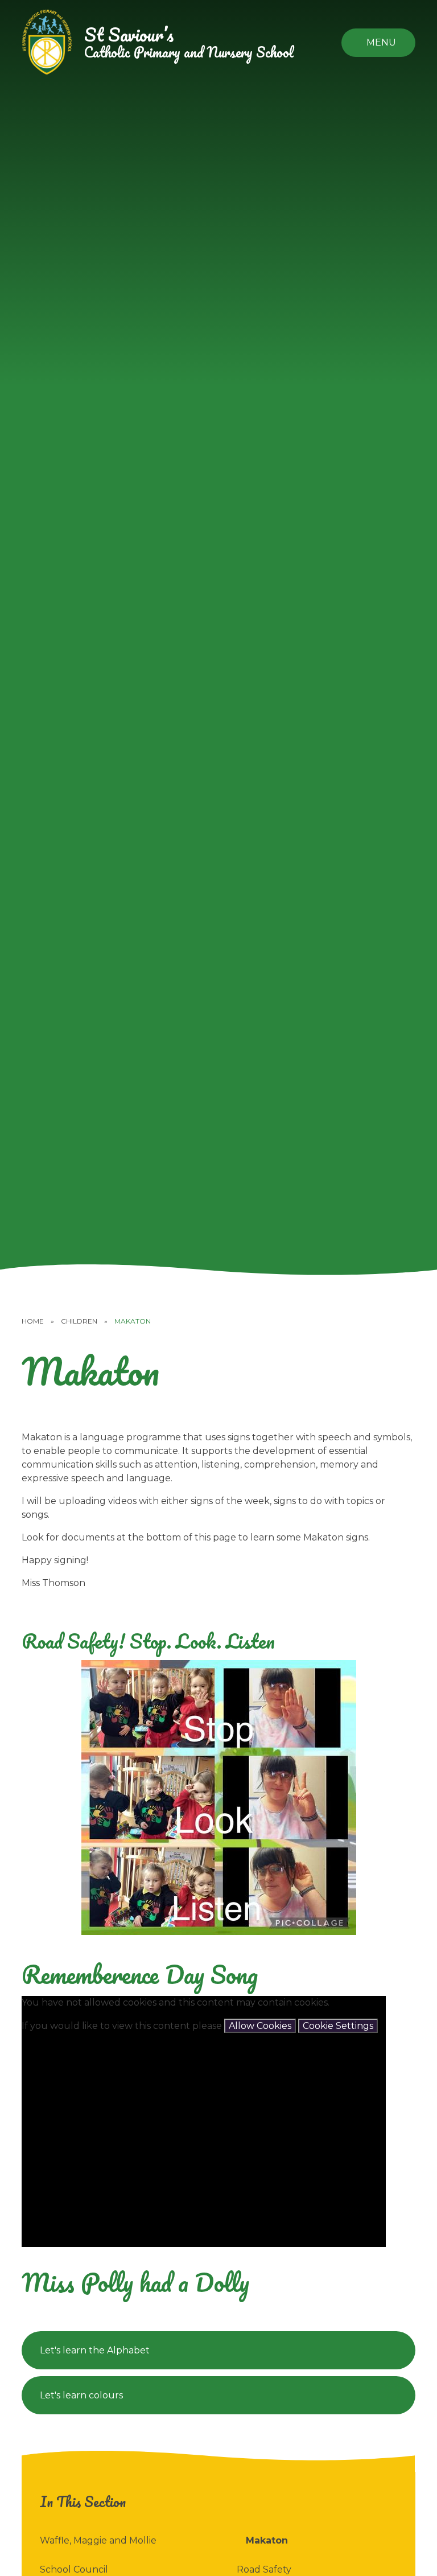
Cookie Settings (338, 2026)
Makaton (133, 1321)
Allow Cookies (260, 2026)
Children (79, 1321)
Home (33, 1321)
